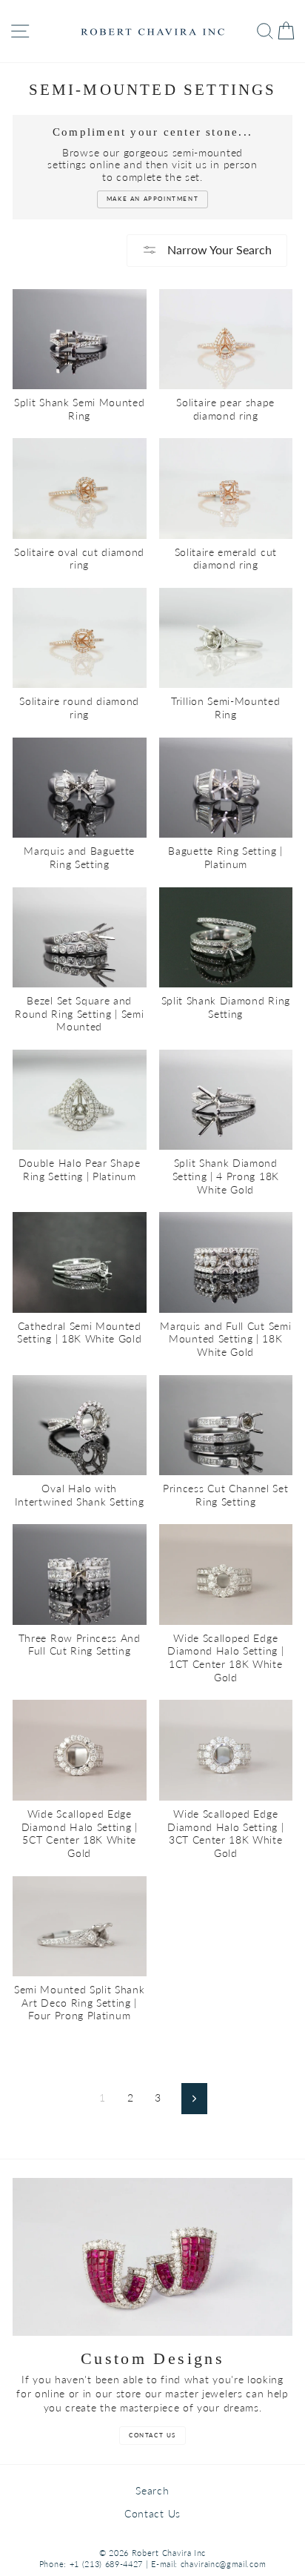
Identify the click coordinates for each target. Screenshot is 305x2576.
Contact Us (152, 2514)
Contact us (152, 2435)
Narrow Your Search (218, 249)
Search (152, 2491)
